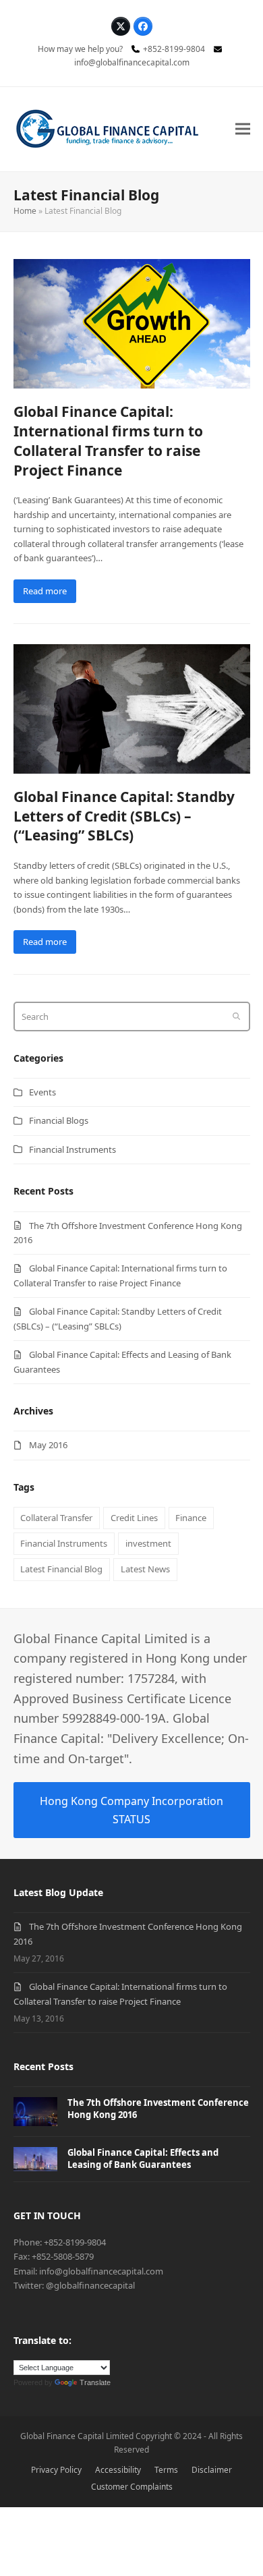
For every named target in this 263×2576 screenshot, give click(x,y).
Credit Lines (134, 1518)
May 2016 (48, 1445)
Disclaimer (212, 2470)
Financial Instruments (72, 1149)
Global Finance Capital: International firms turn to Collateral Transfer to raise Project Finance (108, 441)
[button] (243, 129)
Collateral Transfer (56, 1518)
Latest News (145, 1569)
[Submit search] (236, 1017)
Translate (95, 2382)
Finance (191, 1518)
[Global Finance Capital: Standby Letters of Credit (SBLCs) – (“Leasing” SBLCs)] (132, 708)
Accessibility (118, 2470)
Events (42, 1092)
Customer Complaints (132, 2487)
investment (148, 1543)
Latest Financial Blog (61, 1569)
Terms (166, 2470)
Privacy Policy (56, 2470)
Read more (45, 591)
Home (25, 211)
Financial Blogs (59, 1120)
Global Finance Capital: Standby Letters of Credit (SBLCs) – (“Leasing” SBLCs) (124, 816)
